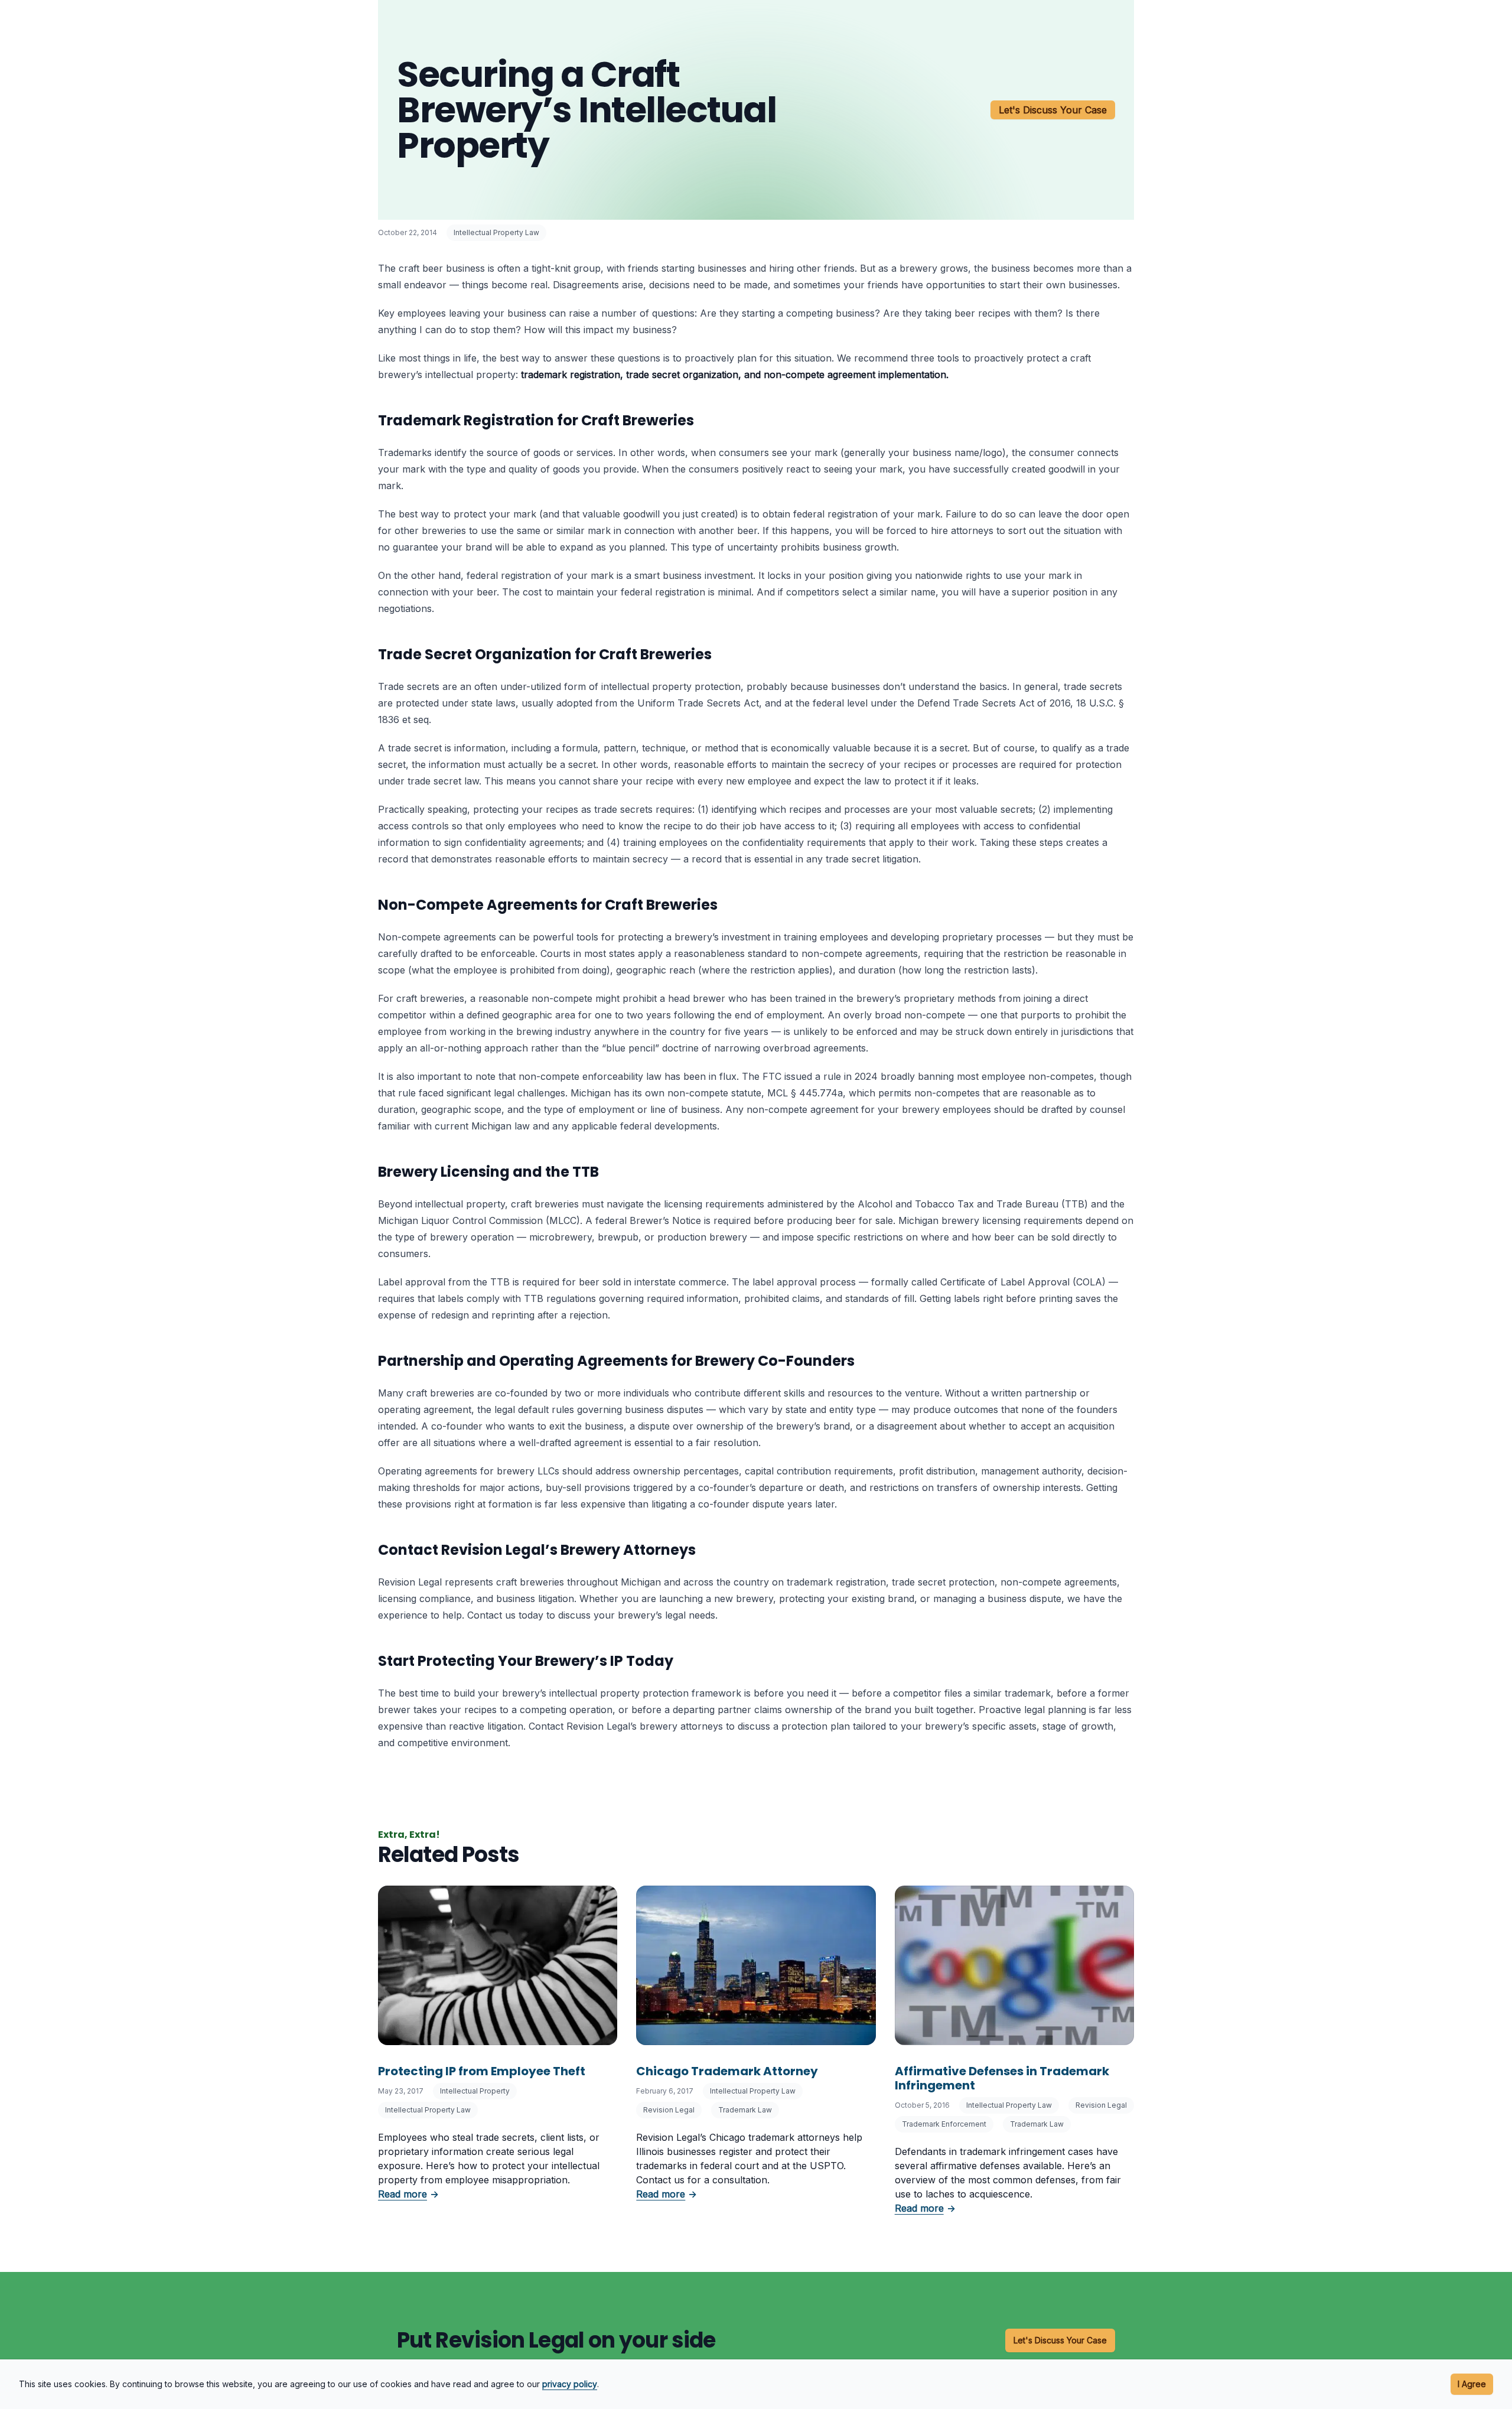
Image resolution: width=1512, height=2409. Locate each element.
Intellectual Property (475, 2091)
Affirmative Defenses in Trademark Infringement (1002, 2078)
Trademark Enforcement (944, 2124)
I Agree (1472, 2384)
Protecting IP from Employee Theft (482, 2071)
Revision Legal (669, 2110)
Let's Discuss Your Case (1053, 110)
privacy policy (570, 2384)
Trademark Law (745, 2110)
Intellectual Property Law (496, 232)
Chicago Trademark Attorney (727, 2071)
